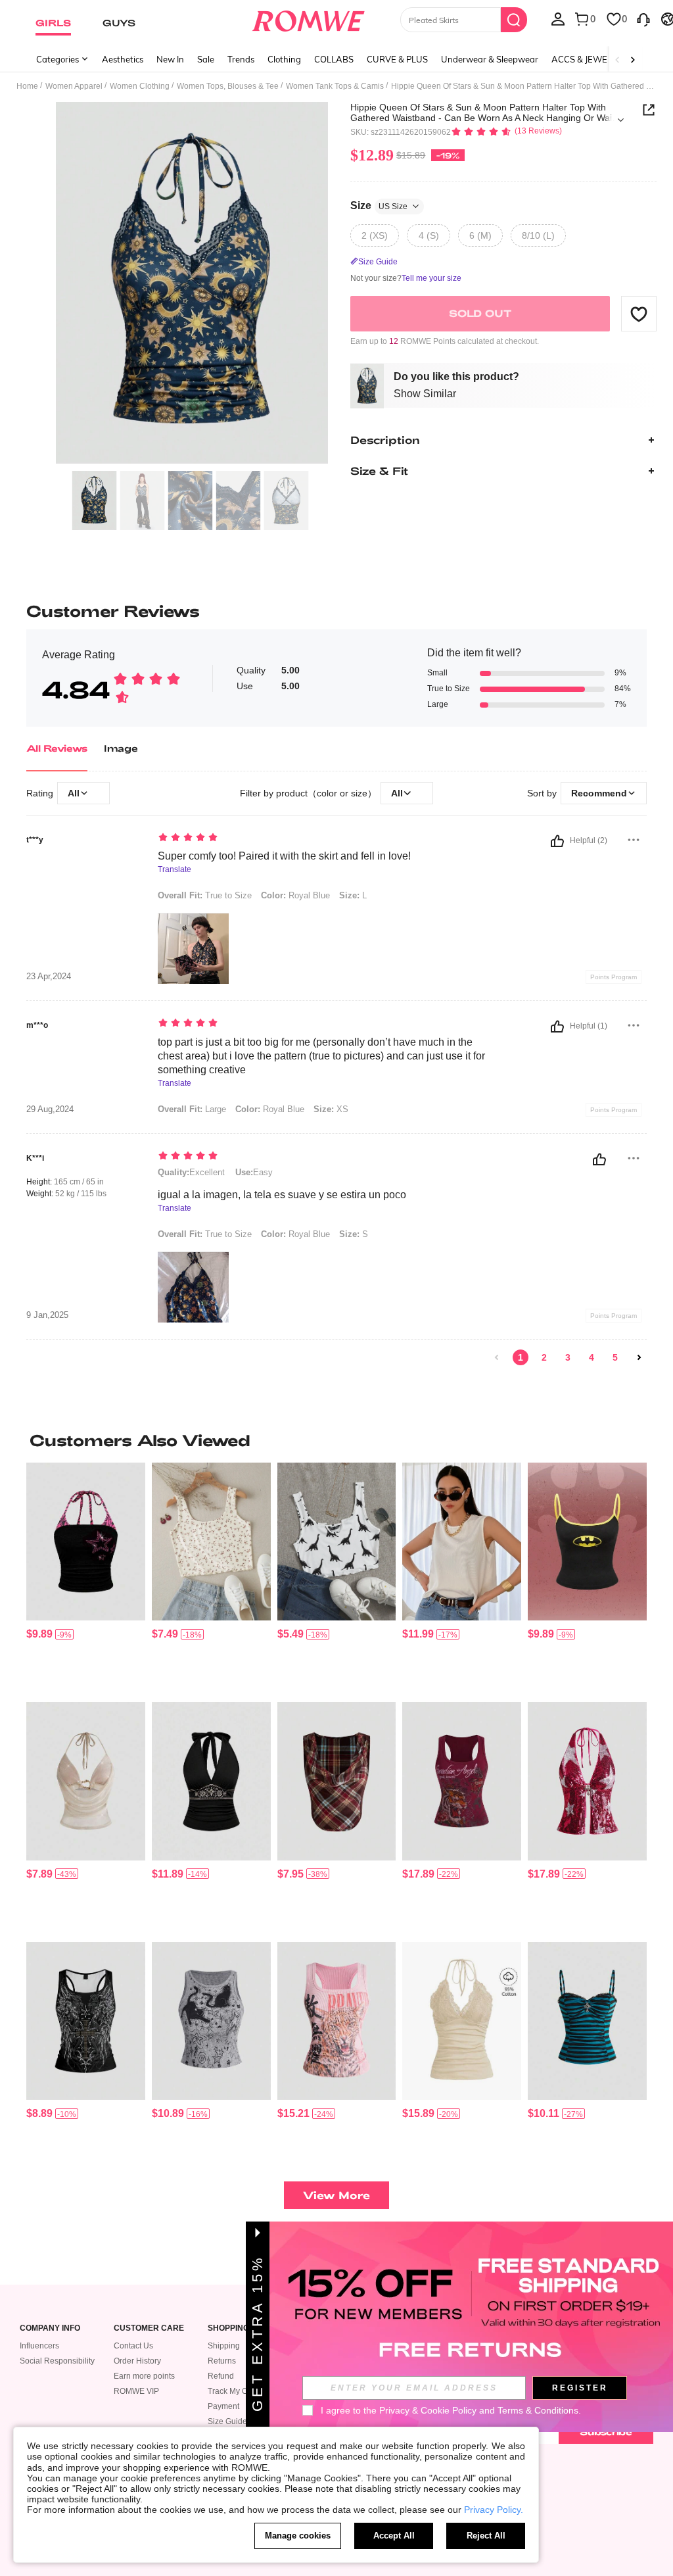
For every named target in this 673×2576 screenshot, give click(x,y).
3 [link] (568, 1357)
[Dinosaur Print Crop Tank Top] (337, 1542)
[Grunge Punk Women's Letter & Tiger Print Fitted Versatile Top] (462, 1781)
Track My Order (235, 2391)
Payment (223, 2406)
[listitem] (86, 1577)
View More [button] (336, 2195)
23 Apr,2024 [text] (49, 977)
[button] (639, 314)
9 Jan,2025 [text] (47, 1315)
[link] (497, 1357)
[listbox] (558, 18)
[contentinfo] (39, 1634)
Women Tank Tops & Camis (335, 86)
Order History (137, 2361)
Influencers (39, 2346)
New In (170, 59)
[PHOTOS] (192, 283)
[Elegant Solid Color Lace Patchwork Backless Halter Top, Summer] (462, 2021)
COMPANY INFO (50, 2328)
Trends (241, 59)
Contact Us (133, 2346)
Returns (222, 2361)
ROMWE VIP (136, 2391)
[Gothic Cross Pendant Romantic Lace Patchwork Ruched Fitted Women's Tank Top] (587, 2021)
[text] (324, 838)
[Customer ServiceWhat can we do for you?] (643, 18)
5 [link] (615, 1357)
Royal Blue (295, 895)
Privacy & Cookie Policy (428, 2410)
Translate (174, 870)
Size (379, 206)
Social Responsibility (57, 2361)
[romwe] (308, 18)
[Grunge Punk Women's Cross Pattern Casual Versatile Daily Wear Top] (86, 2021)
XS (331, 1109)
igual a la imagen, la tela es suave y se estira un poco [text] (282, 1195)
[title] (336, 1440)
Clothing (284, 59)
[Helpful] (557, 841)
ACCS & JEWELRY (587, 59)
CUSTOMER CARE (149, 2328)
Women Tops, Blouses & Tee (228, 86)
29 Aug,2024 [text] (50, 1109)
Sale (206, 59)
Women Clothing (140, 86)
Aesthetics (123, 59)
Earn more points (144, 2376)
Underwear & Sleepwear (490, 59)
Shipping (224, 2346)
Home (27, 86)
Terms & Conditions (538, 2410)
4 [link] (592, 1357)
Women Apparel (74, 86)
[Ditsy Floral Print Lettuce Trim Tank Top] (211, 1542)
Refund (221, 2376)
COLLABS (334, 59)
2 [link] (544, 1357)
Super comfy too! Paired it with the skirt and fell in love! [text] (284, 856)
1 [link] (521, 1357)
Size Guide (227, 2421)
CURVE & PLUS (397, 59)
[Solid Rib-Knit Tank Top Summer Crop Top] (462, 1542)
